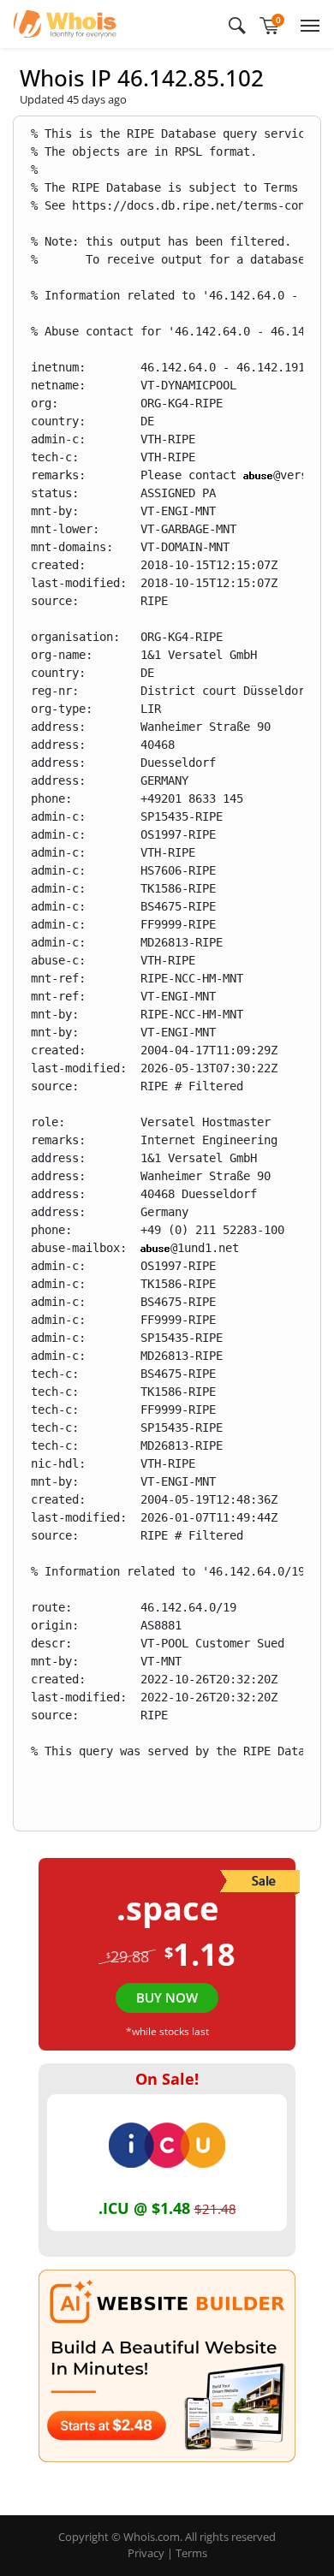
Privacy (146, 2553)
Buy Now (167, 1997)
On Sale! (167, 2079)
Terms (191, 2553)
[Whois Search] (237, 24)
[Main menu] (307, 24)
